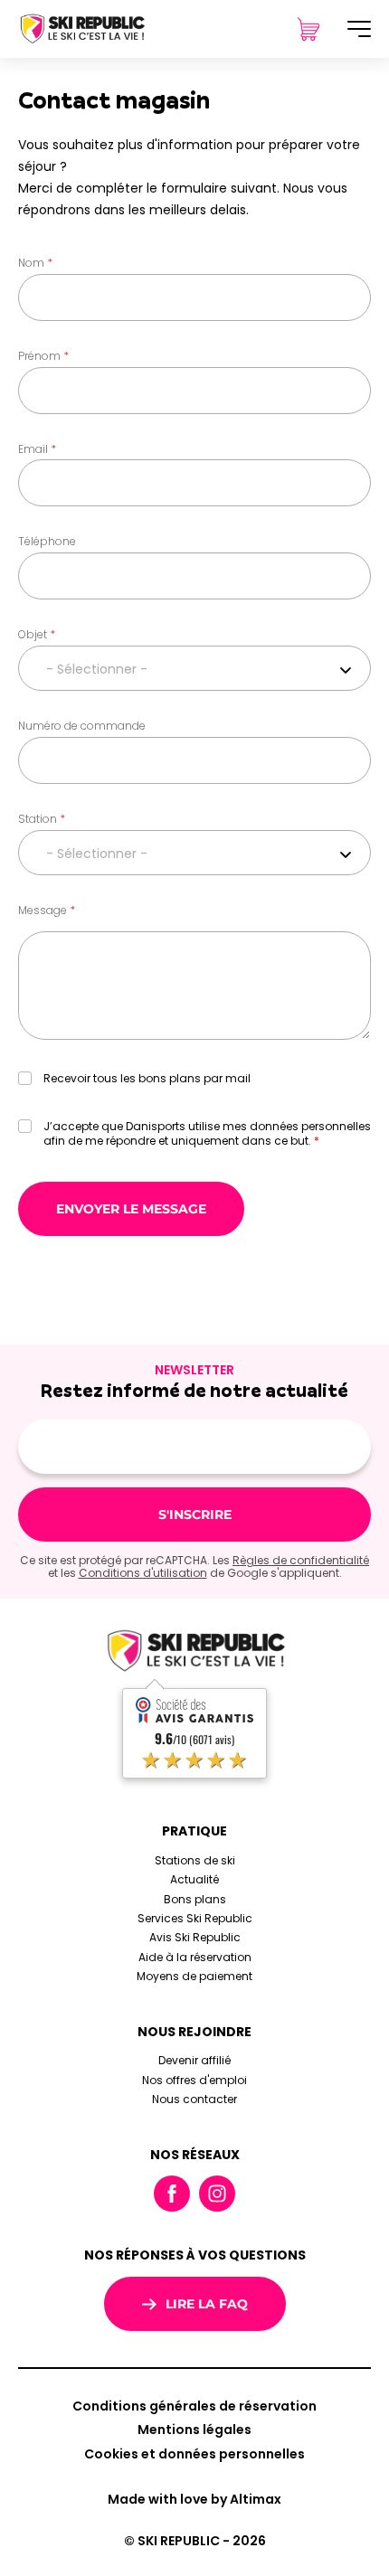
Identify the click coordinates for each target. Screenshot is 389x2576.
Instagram (217, 2194)
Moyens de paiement (194, 1976)
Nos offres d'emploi (194, 2080)
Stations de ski (195, 1860)
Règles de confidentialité (301, 1560)
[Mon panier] (308, 29)
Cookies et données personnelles (194, 2454)
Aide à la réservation (195, 1957)
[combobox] (194, 668)
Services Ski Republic (195, 1918)
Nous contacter (194, 2099)
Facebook (172, 2194)
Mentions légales (194, 2430)
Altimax (256, 2499)
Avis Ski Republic (195, 1937)
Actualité (194, 1879)
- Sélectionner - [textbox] (97, 669)
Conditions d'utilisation (143, 1573)
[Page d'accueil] (81, 28)
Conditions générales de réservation (194, 2406)
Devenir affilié (194, 2060)
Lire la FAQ (207, 2304)
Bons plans (195, 1899)
